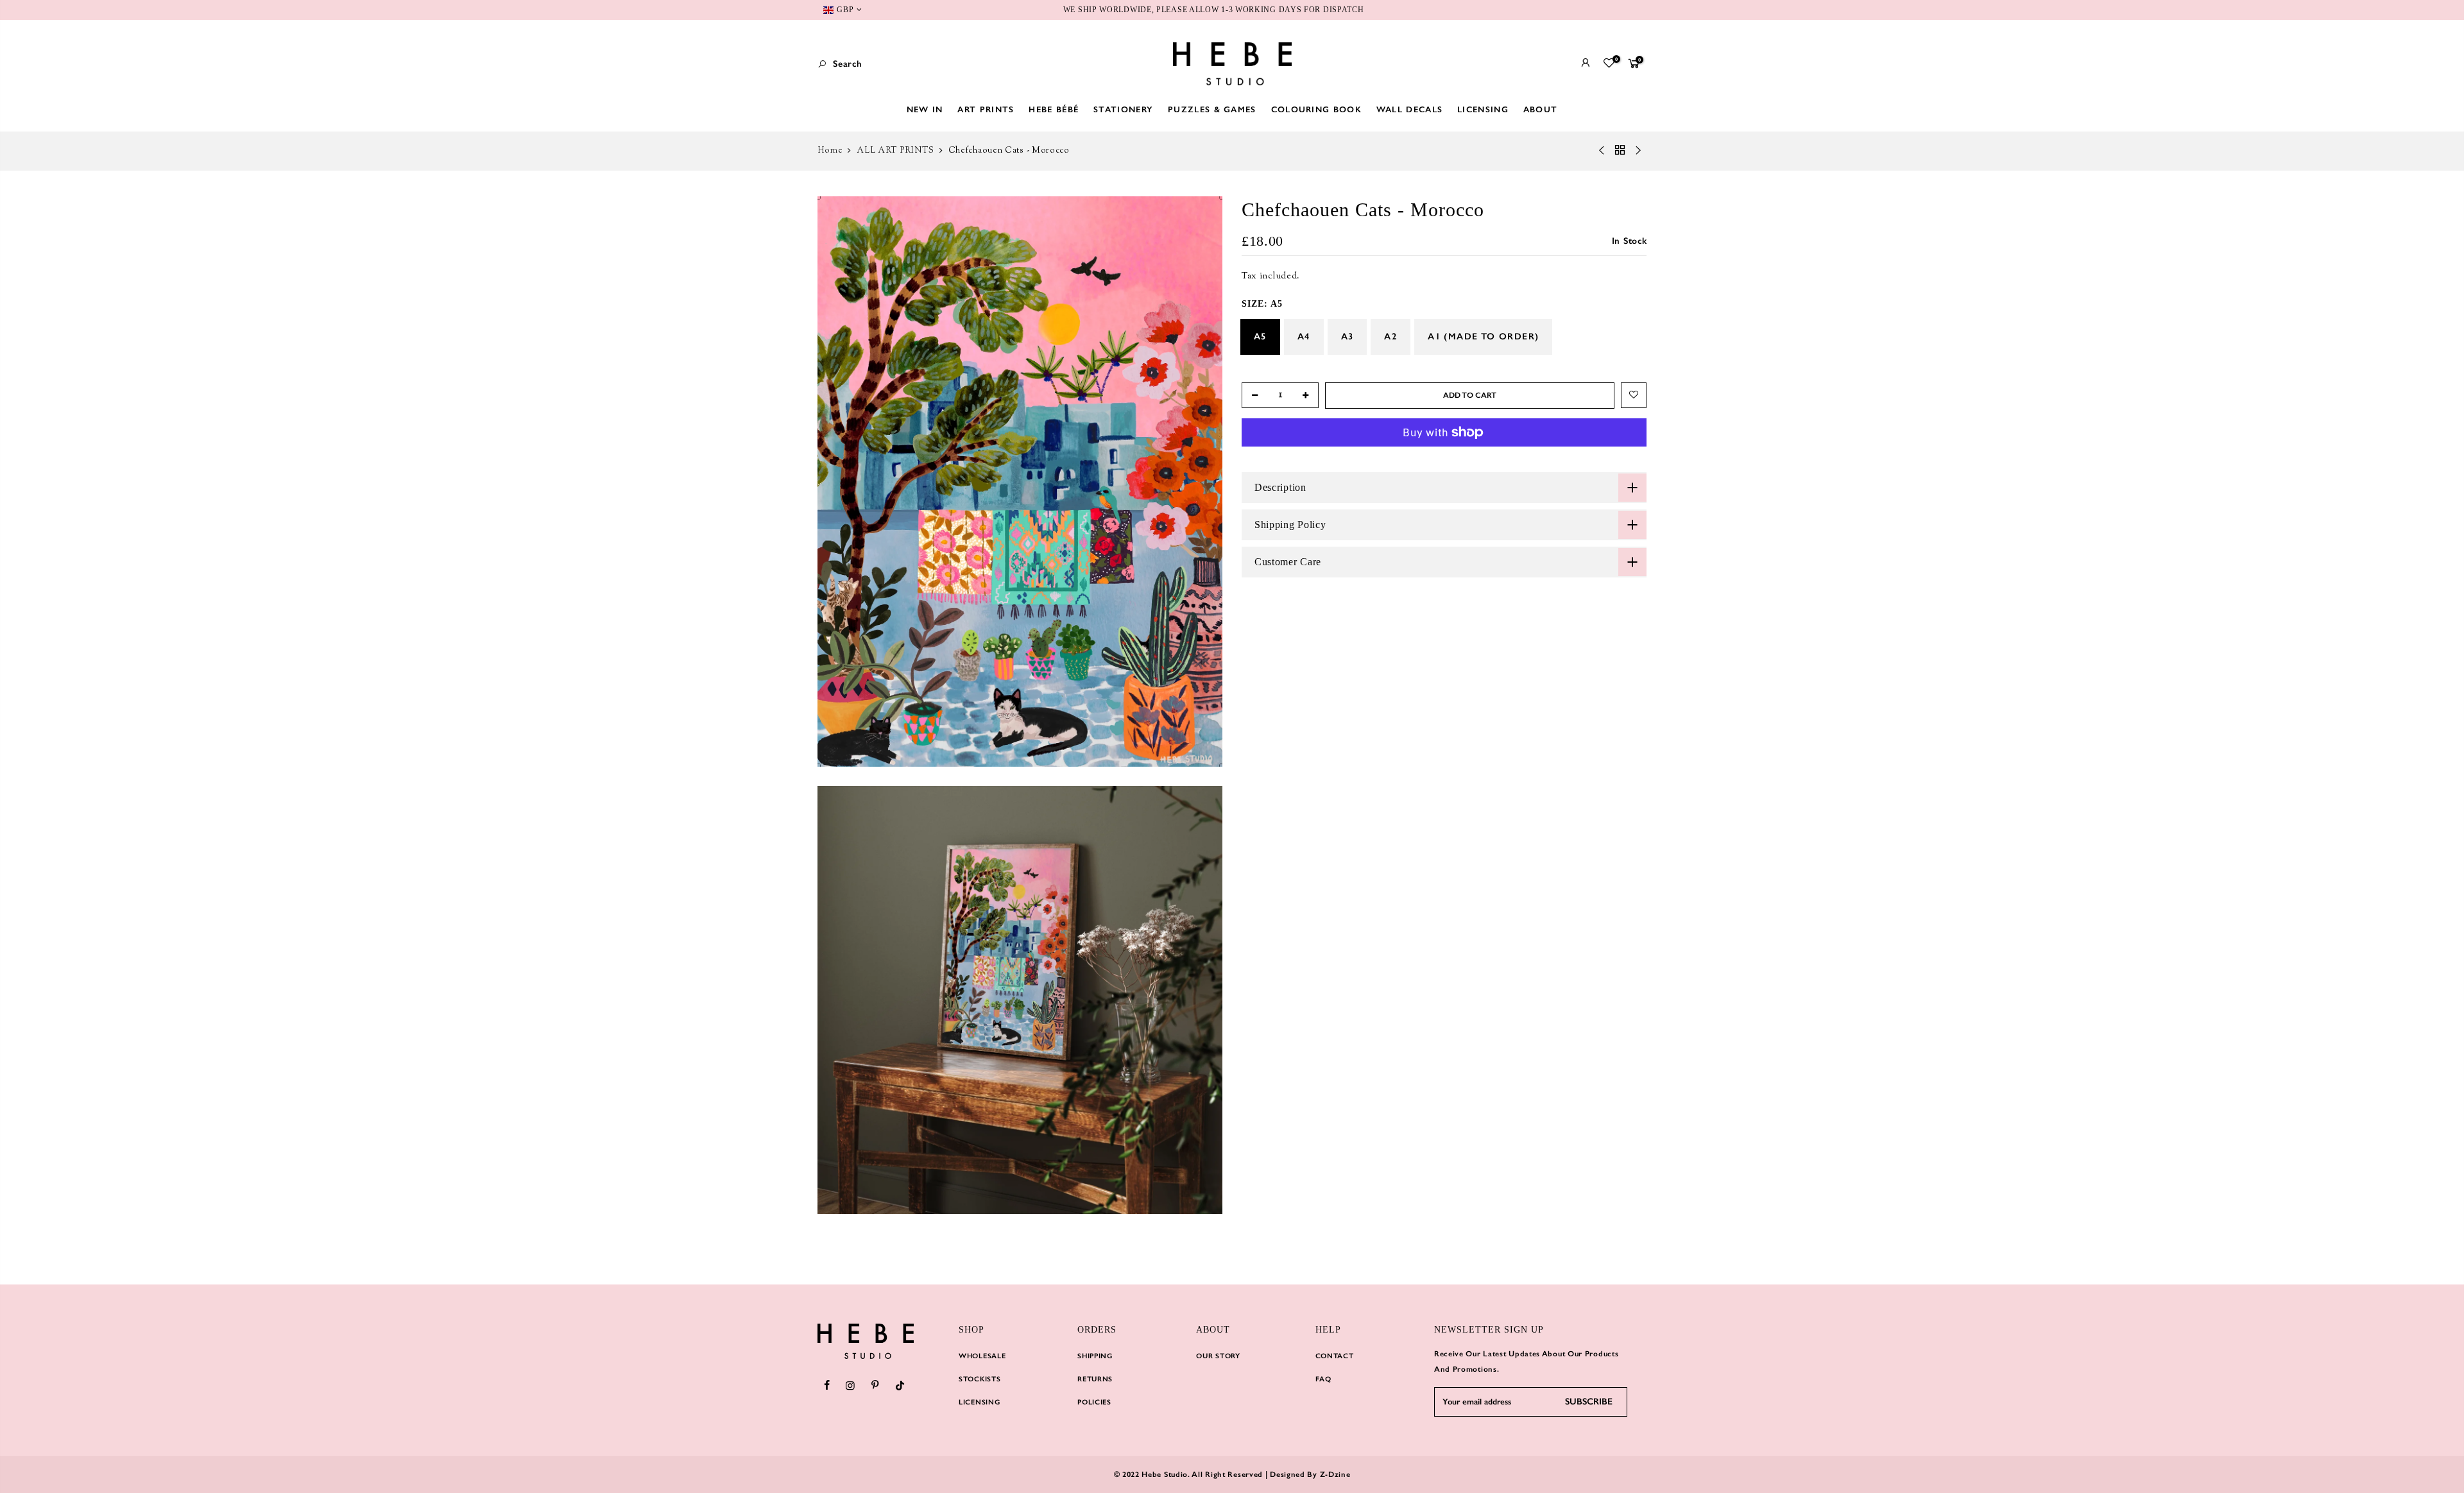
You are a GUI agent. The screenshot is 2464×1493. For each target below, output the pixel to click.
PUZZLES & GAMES (1212, 109)
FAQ (1323, 1379)
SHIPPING (1095, 1356)
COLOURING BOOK (1316, 109)
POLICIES (1094, 1402)
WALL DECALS (1409, 109)
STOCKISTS (980, 1379)
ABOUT (1541, 109)
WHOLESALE (982, 1356)
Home (830, 151)
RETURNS (1095, 1379)
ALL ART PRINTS (895, 151)
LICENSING (1483, 109)
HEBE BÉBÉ (1054, 109)
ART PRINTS (986, 109)
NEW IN (925, 109)
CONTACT (1335, 1356)
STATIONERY (1123, 109)
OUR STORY (1218, 1356)
